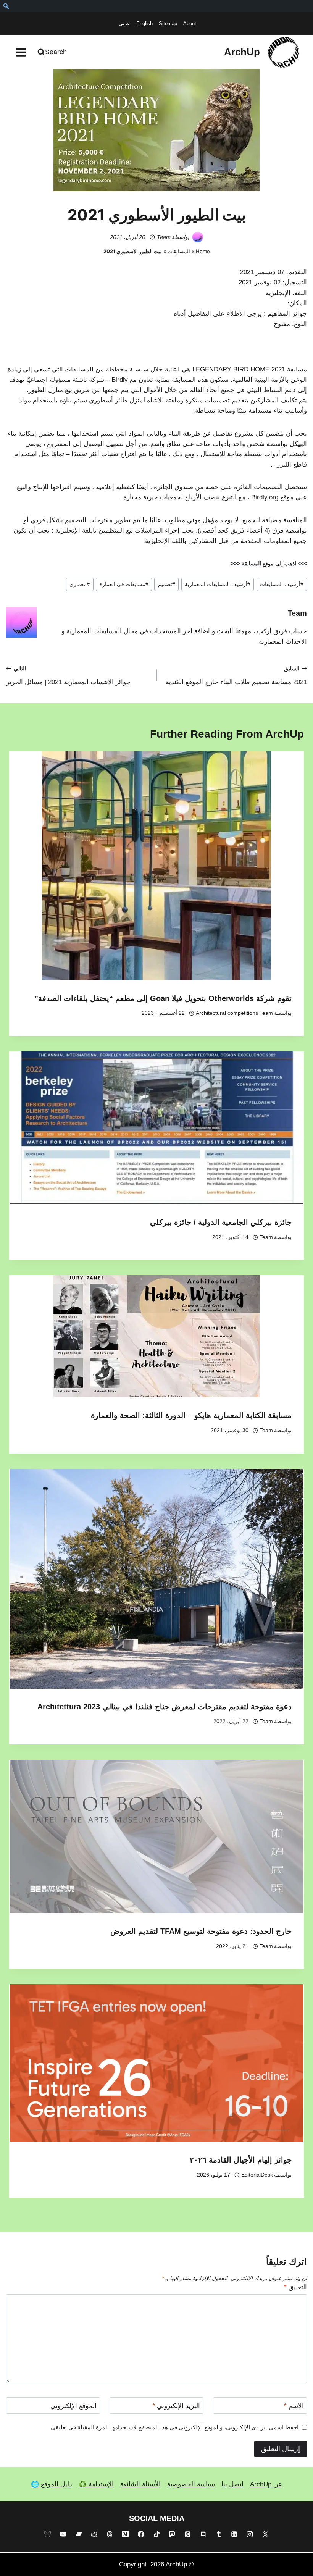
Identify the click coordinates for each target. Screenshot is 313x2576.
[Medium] (125, 2534)
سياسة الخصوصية (191, 2484)
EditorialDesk (257, 2175)
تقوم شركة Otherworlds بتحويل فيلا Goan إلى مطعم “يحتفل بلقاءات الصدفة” (163, 998)
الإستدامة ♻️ (96, 2484)
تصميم (167, 584)
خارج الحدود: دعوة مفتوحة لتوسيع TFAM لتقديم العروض (201, 1931)
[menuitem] (6, 6)
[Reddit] (94, 2534)
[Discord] (203, 2534)
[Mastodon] (172, 2534)
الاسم (294, 2406)
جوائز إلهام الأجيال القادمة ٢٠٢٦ (241, 2160)
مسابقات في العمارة (124, 584)
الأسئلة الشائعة (140, 2484)
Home (203, 251)
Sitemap (168, 23)
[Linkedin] (234, 2534)
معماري (80, 584)
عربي (124, 23)
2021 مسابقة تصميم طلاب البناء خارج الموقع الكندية (236, 676)
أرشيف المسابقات (282, 584)
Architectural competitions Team (234, 1013)
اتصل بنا (232, 2484)
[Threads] (110, 2534)
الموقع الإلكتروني (73, 2406)
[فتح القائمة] (21, 52)
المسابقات (179, 251)
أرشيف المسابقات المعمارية (218, 584)
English (144, 23)
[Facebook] (141, 2534)
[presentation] (156, 866)
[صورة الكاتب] (198, 237)
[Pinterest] (188, 2534)
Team (164, 237)
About (190, 23)
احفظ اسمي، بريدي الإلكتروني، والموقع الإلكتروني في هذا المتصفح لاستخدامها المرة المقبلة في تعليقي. (174, 2427)
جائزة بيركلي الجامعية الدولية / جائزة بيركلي (221, 1222)
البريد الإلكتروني (176, 2406)
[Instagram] (250, 2534)
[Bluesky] (47, 2534)
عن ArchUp (266, 2484)
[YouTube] (63, 2534)
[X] (266, 2534)
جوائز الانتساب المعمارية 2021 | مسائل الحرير (68, 676)
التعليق (295, 2287)
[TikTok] (156, 2534)
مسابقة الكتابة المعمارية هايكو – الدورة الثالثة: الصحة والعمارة (191, 1415)
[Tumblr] (219, 2534)
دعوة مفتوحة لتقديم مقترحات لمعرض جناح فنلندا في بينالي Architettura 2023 (165, 1707)
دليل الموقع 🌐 (52, 2484)
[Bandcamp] (79, 2534)
